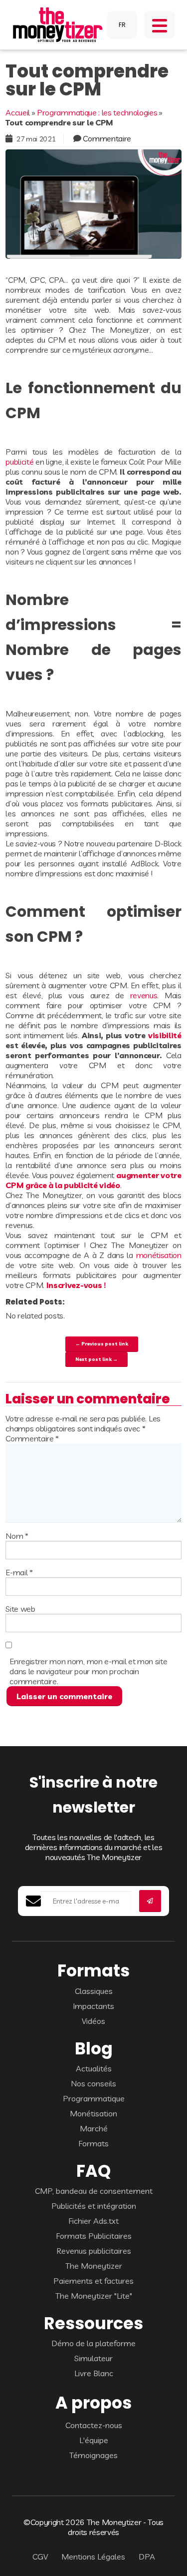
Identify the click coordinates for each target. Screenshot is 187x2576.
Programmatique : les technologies (97, 112)
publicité (19, 462)
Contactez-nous (94, 2425)
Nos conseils (93, 2083)
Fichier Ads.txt (93, 2221)
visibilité (165, 1035)
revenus (144, 995)
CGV (40, 2557)
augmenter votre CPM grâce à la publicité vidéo (93, 1180)
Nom (17, 1536)
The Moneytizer (94, 2266)
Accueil (18, 112)
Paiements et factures (93, 2281)
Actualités (94, 2068)
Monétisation (93, 2113)
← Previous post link (102, 1343)
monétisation (159, 1255)
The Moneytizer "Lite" (94, 2296)
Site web (20, 1609)
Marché (94, 2128)
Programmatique (94, 2098)
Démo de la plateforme (93, 2343)
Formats (93, 2143)
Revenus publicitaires (94, 2251)
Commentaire (107, 138)
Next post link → (96, 1359)
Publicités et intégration (94, 2206)
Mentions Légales (93, 2557)
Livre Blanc (94, 2373)
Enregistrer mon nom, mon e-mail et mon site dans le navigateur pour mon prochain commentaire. (88, 1671)
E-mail (19, 1572)
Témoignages (93, 2455)
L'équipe (94, 2440)
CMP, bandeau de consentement (94, 2191)
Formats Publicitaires (94, 2236)
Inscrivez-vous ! (76, 1285)
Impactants (93, 2006)
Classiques (94, 1991)
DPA (147, 2557)
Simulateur (93, 2358)
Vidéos (93, 2021)
